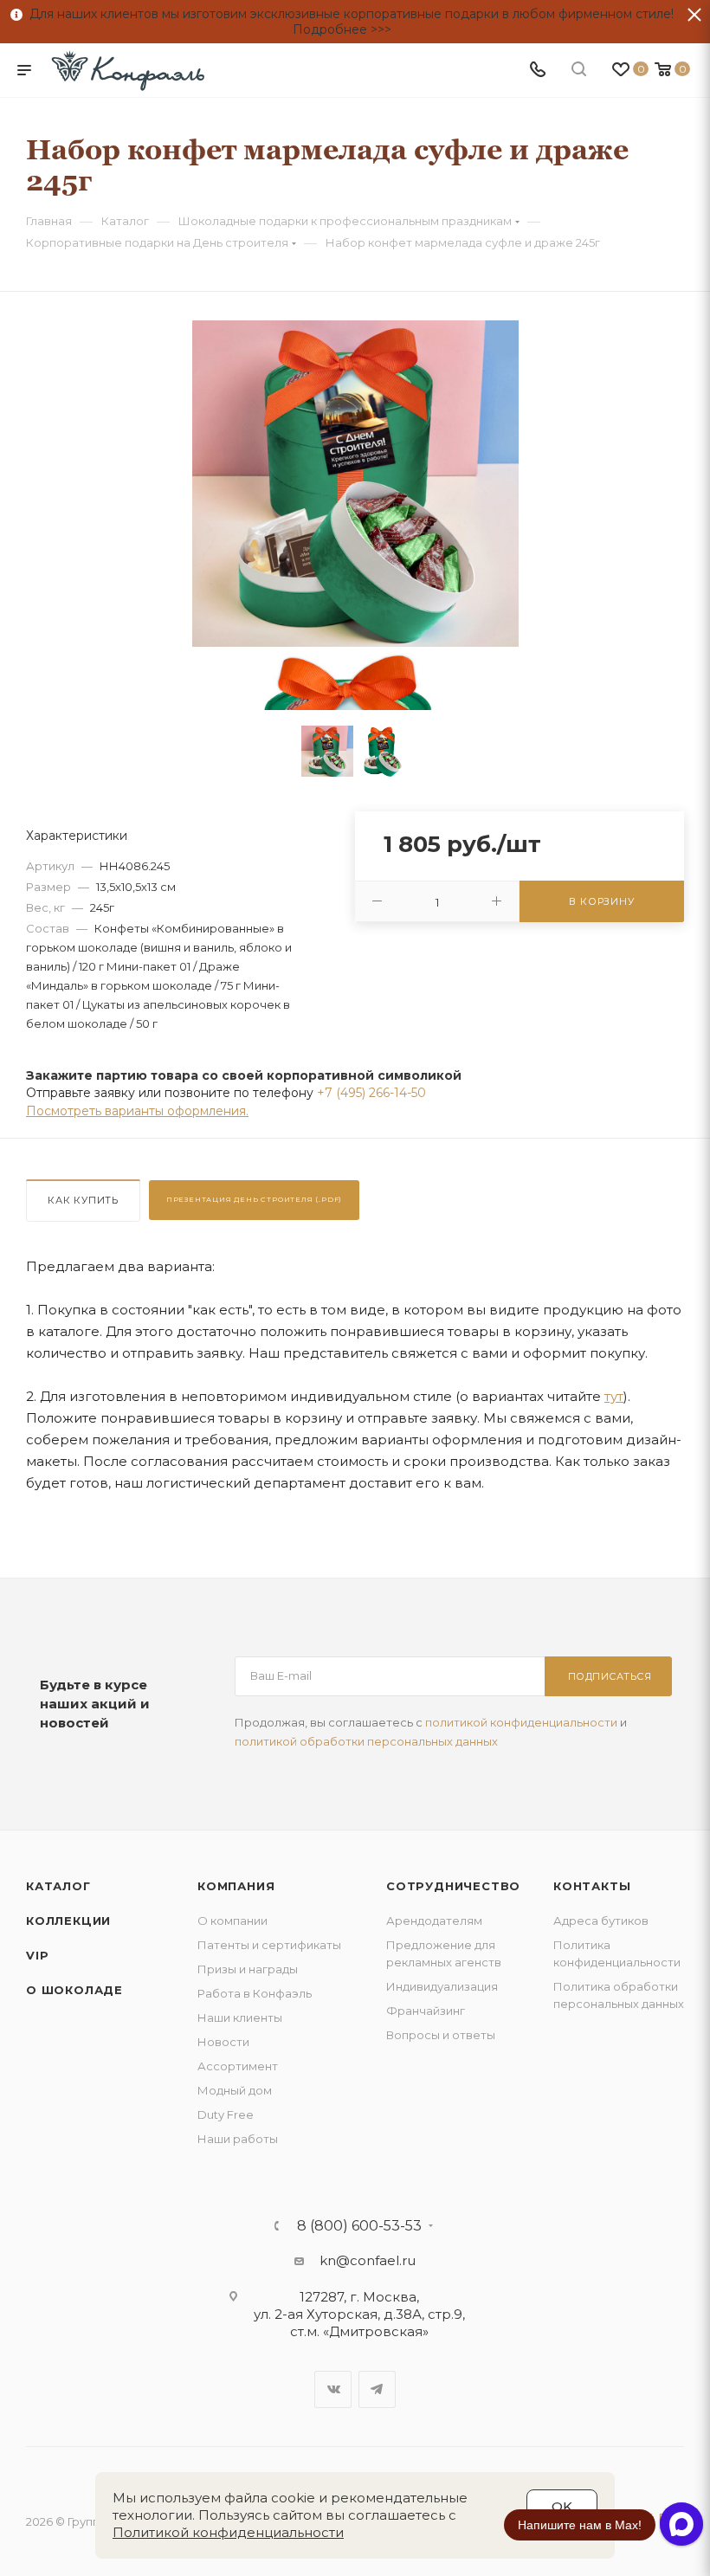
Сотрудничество (453, 1886)
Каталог (58, 1886)
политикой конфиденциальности (521, 1722)
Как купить (83, 1200)
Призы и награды (248, 1969)
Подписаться (610, 1676)
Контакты (592, 1886)
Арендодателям (434, 1921)
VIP (37, 1955)
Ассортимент (238, 2066)
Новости (223, 2042)
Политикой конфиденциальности (228, 2532)
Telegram (377, 2389)
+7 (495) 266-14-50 (371, 1093)
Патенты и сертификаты (269, 1945)
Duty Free (226, 2114)
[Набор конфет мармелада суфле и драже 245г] (355, 484)
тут (614, 1396)
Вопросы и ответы (441, 2035)
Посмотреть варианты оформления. (137, 1111)
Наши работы (238, 2139)
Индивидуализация (442, 1986)
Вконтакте (333, 2389)
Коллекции (68, 1921)
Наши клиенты (240, 2018)
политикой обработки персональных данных (366, 1741)
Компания (236, 1886)
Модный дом (235, 2090)
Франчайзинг (426, 2011)
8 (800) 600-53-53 (359, 2226)
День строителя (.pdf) (254, 1199)
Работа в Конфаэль (255, 1993)
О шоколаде (74, 1990)
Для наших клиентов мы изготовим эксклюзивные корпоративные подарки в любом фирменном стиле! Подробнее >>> (348, 22)
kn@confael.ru (368, 2260)
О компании (232, 1921)
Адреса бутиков (601, 1921)
